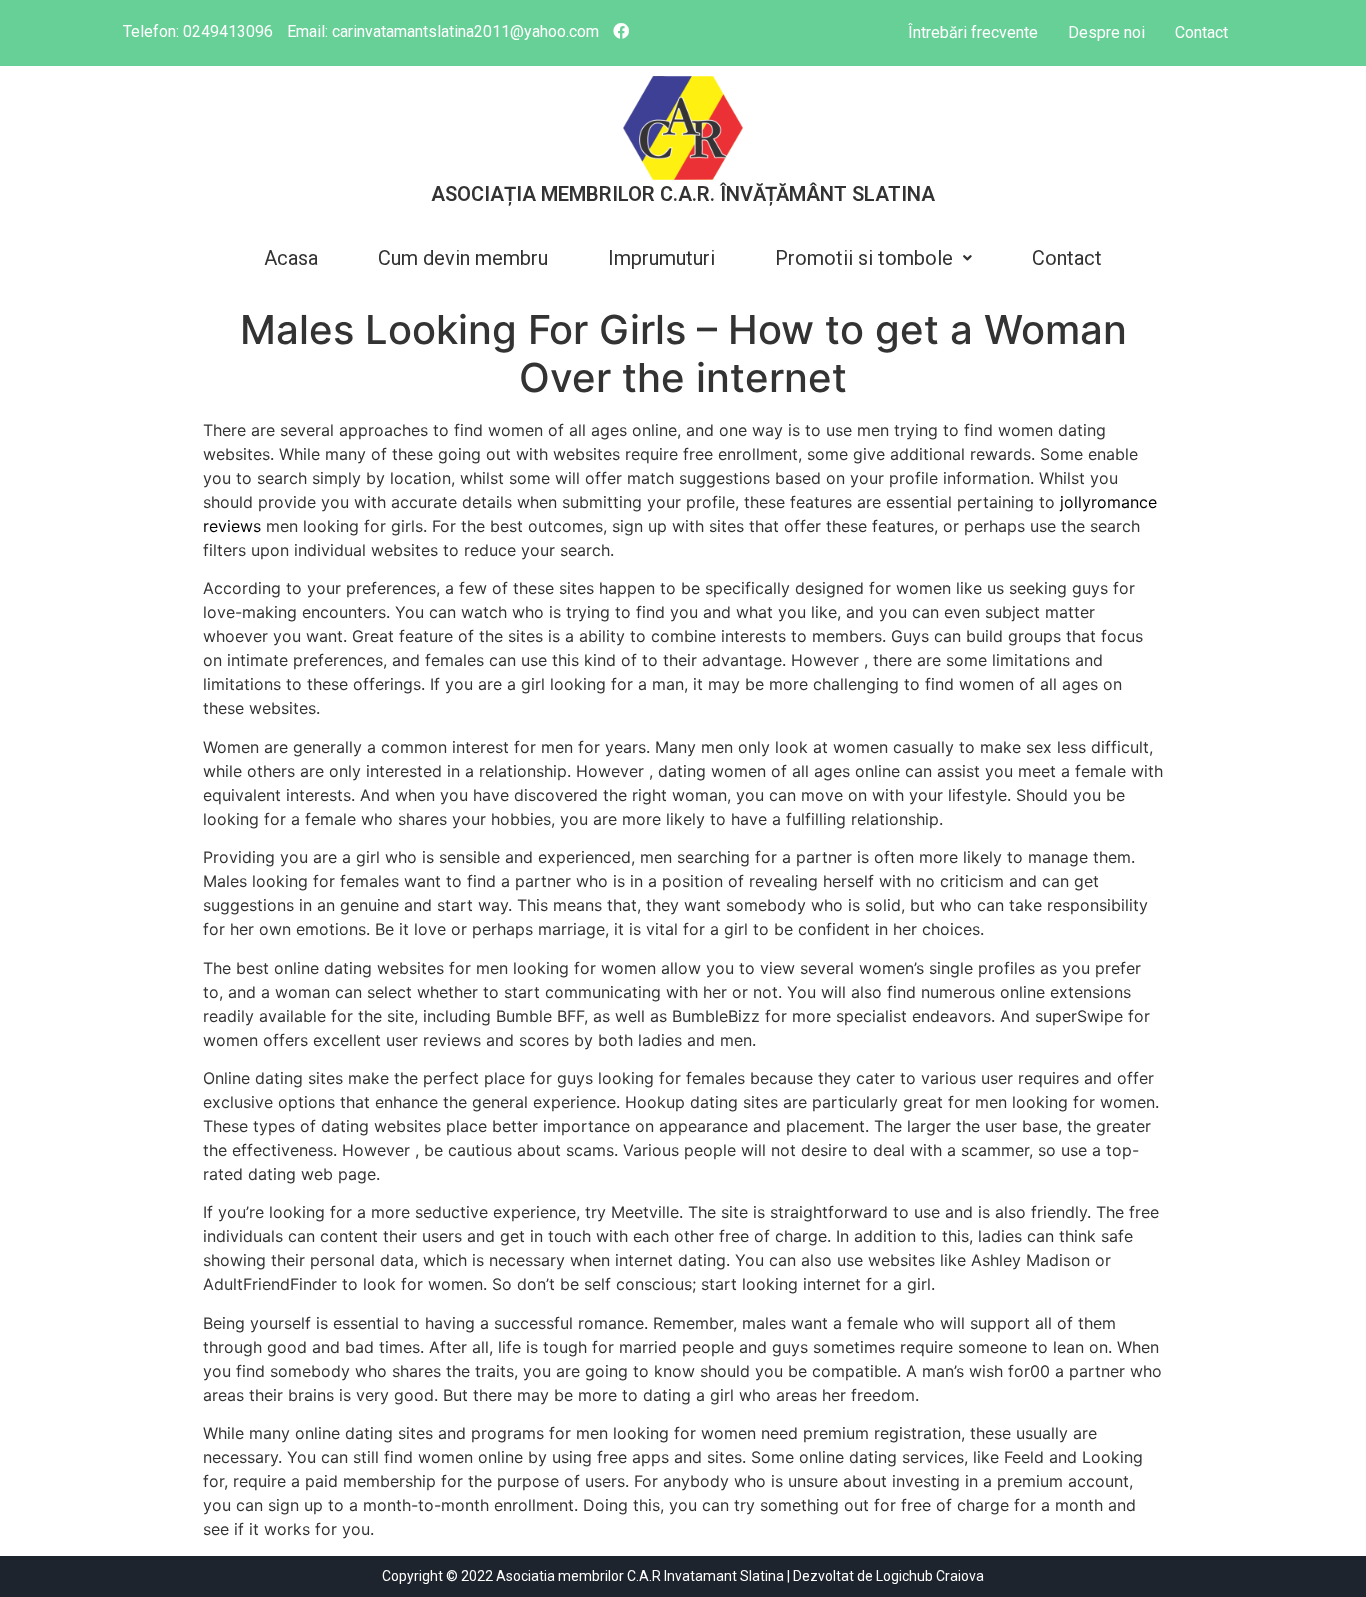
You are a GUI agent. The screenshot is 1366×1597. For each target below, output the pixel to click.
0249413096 (228, 31)
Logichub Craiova (930, 1576)
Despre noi (1106, 32)
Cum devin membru (463, 258)
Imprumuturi (661, 258)
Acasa (291, 258)
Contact (1201, 32)
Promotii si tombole (864, 258)
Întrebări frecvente (973, 32)
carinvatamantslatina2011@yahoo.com (465, 31)
